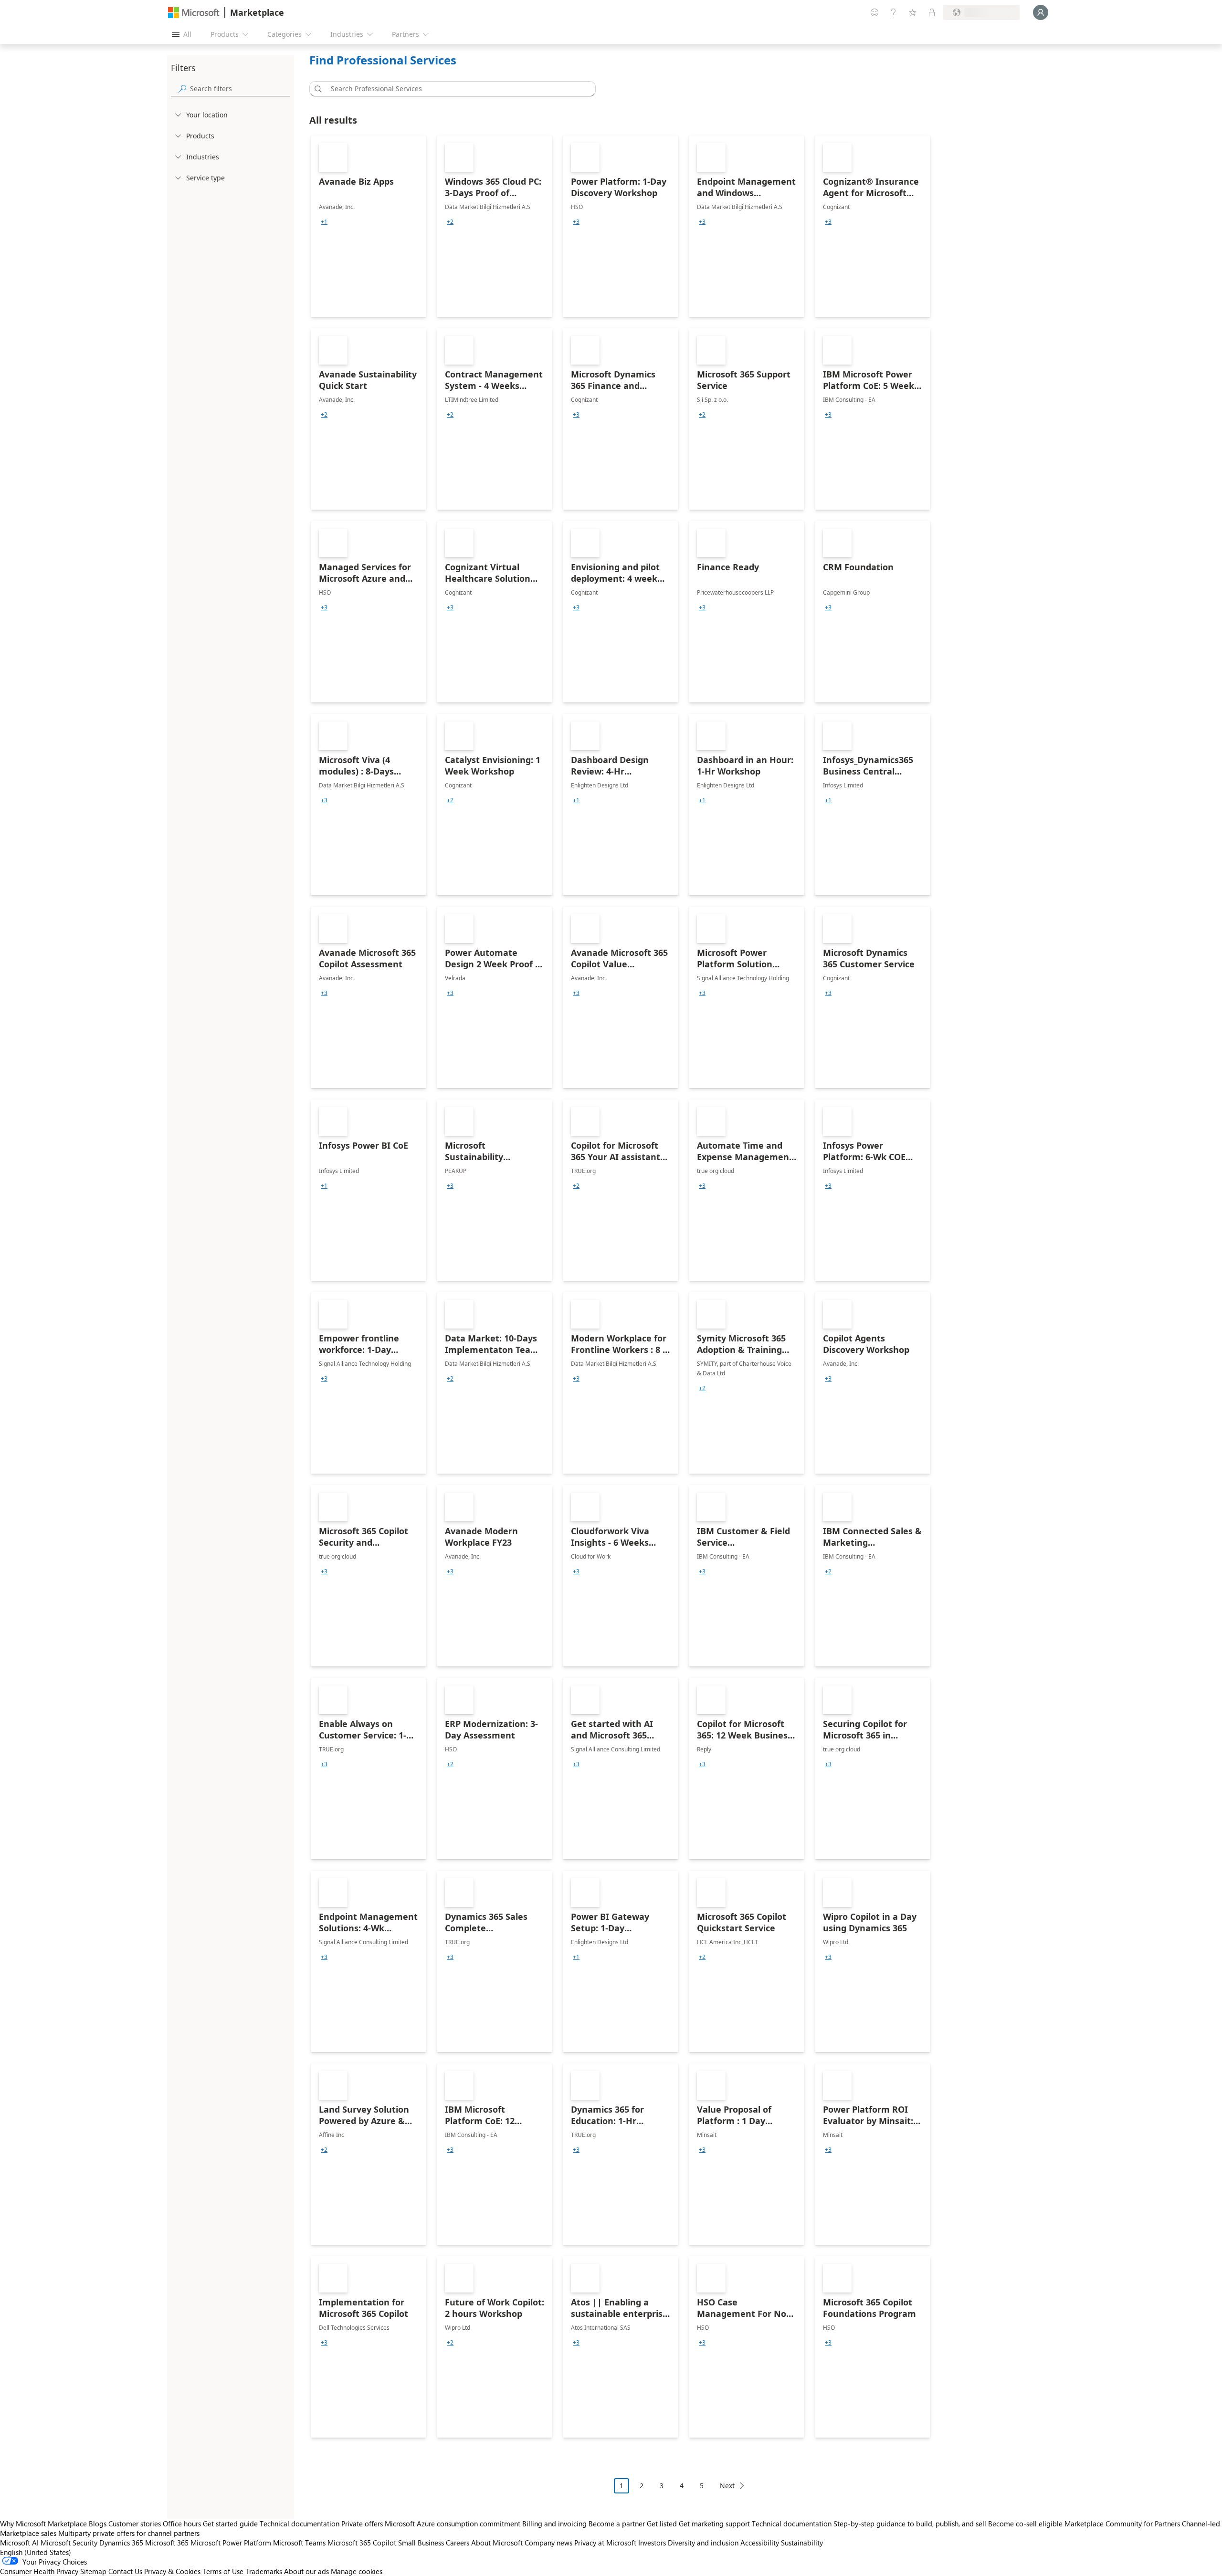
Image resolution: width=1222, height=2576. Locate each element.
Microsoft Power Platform (231, 2543)
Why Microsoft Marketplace (43, 2524)
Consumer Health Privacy (39, 2571)
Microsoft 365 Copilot (362, 2543)
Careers (458, 2543)
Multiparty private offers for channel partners (129, 2533)
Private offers (362, 2524)
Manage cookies (357, 2571)
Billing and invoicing (554, 2524)
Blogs (98, 2524)
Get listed (662, 2524)
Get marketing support (714, 2524)
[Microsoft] (194, 13)
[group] (324, 222)
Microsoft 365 (167, 2543)
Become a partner (617, 2524)
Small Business (421, 2543)
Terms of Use (223, 2571)
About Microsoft (497, 2543)
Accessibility (760, 2543)
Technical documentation (300, 2524)
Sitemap (93, 2571)
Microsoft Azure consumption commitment (453, 2524)
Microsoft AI (19, 2543)
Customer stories (135, 2524)
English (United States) (36, 2552)
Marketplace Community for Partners (1122, 2524)
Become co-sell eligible (1025, 2524)
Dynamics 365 (121, 2543)
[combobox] (455, 89)
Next (727, 2486)
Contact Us (125, 2571)
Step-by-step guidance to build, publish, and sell (910, 2524)
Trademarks (264, 2571)
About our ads (306, 2571)
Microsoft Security (69, 2543)
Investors (652, 2543)
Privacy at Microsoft (605, 2543)
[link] (369, 226)
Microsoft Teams (299, 2543)
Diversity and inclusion (703, 2543)
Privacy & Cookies (172, 2571)
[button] (316, 89)
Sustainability (802, 2543)
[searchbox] (240, 89)
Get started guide (230, 2524)
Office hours (182, 2524)
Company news (548, 2543)
